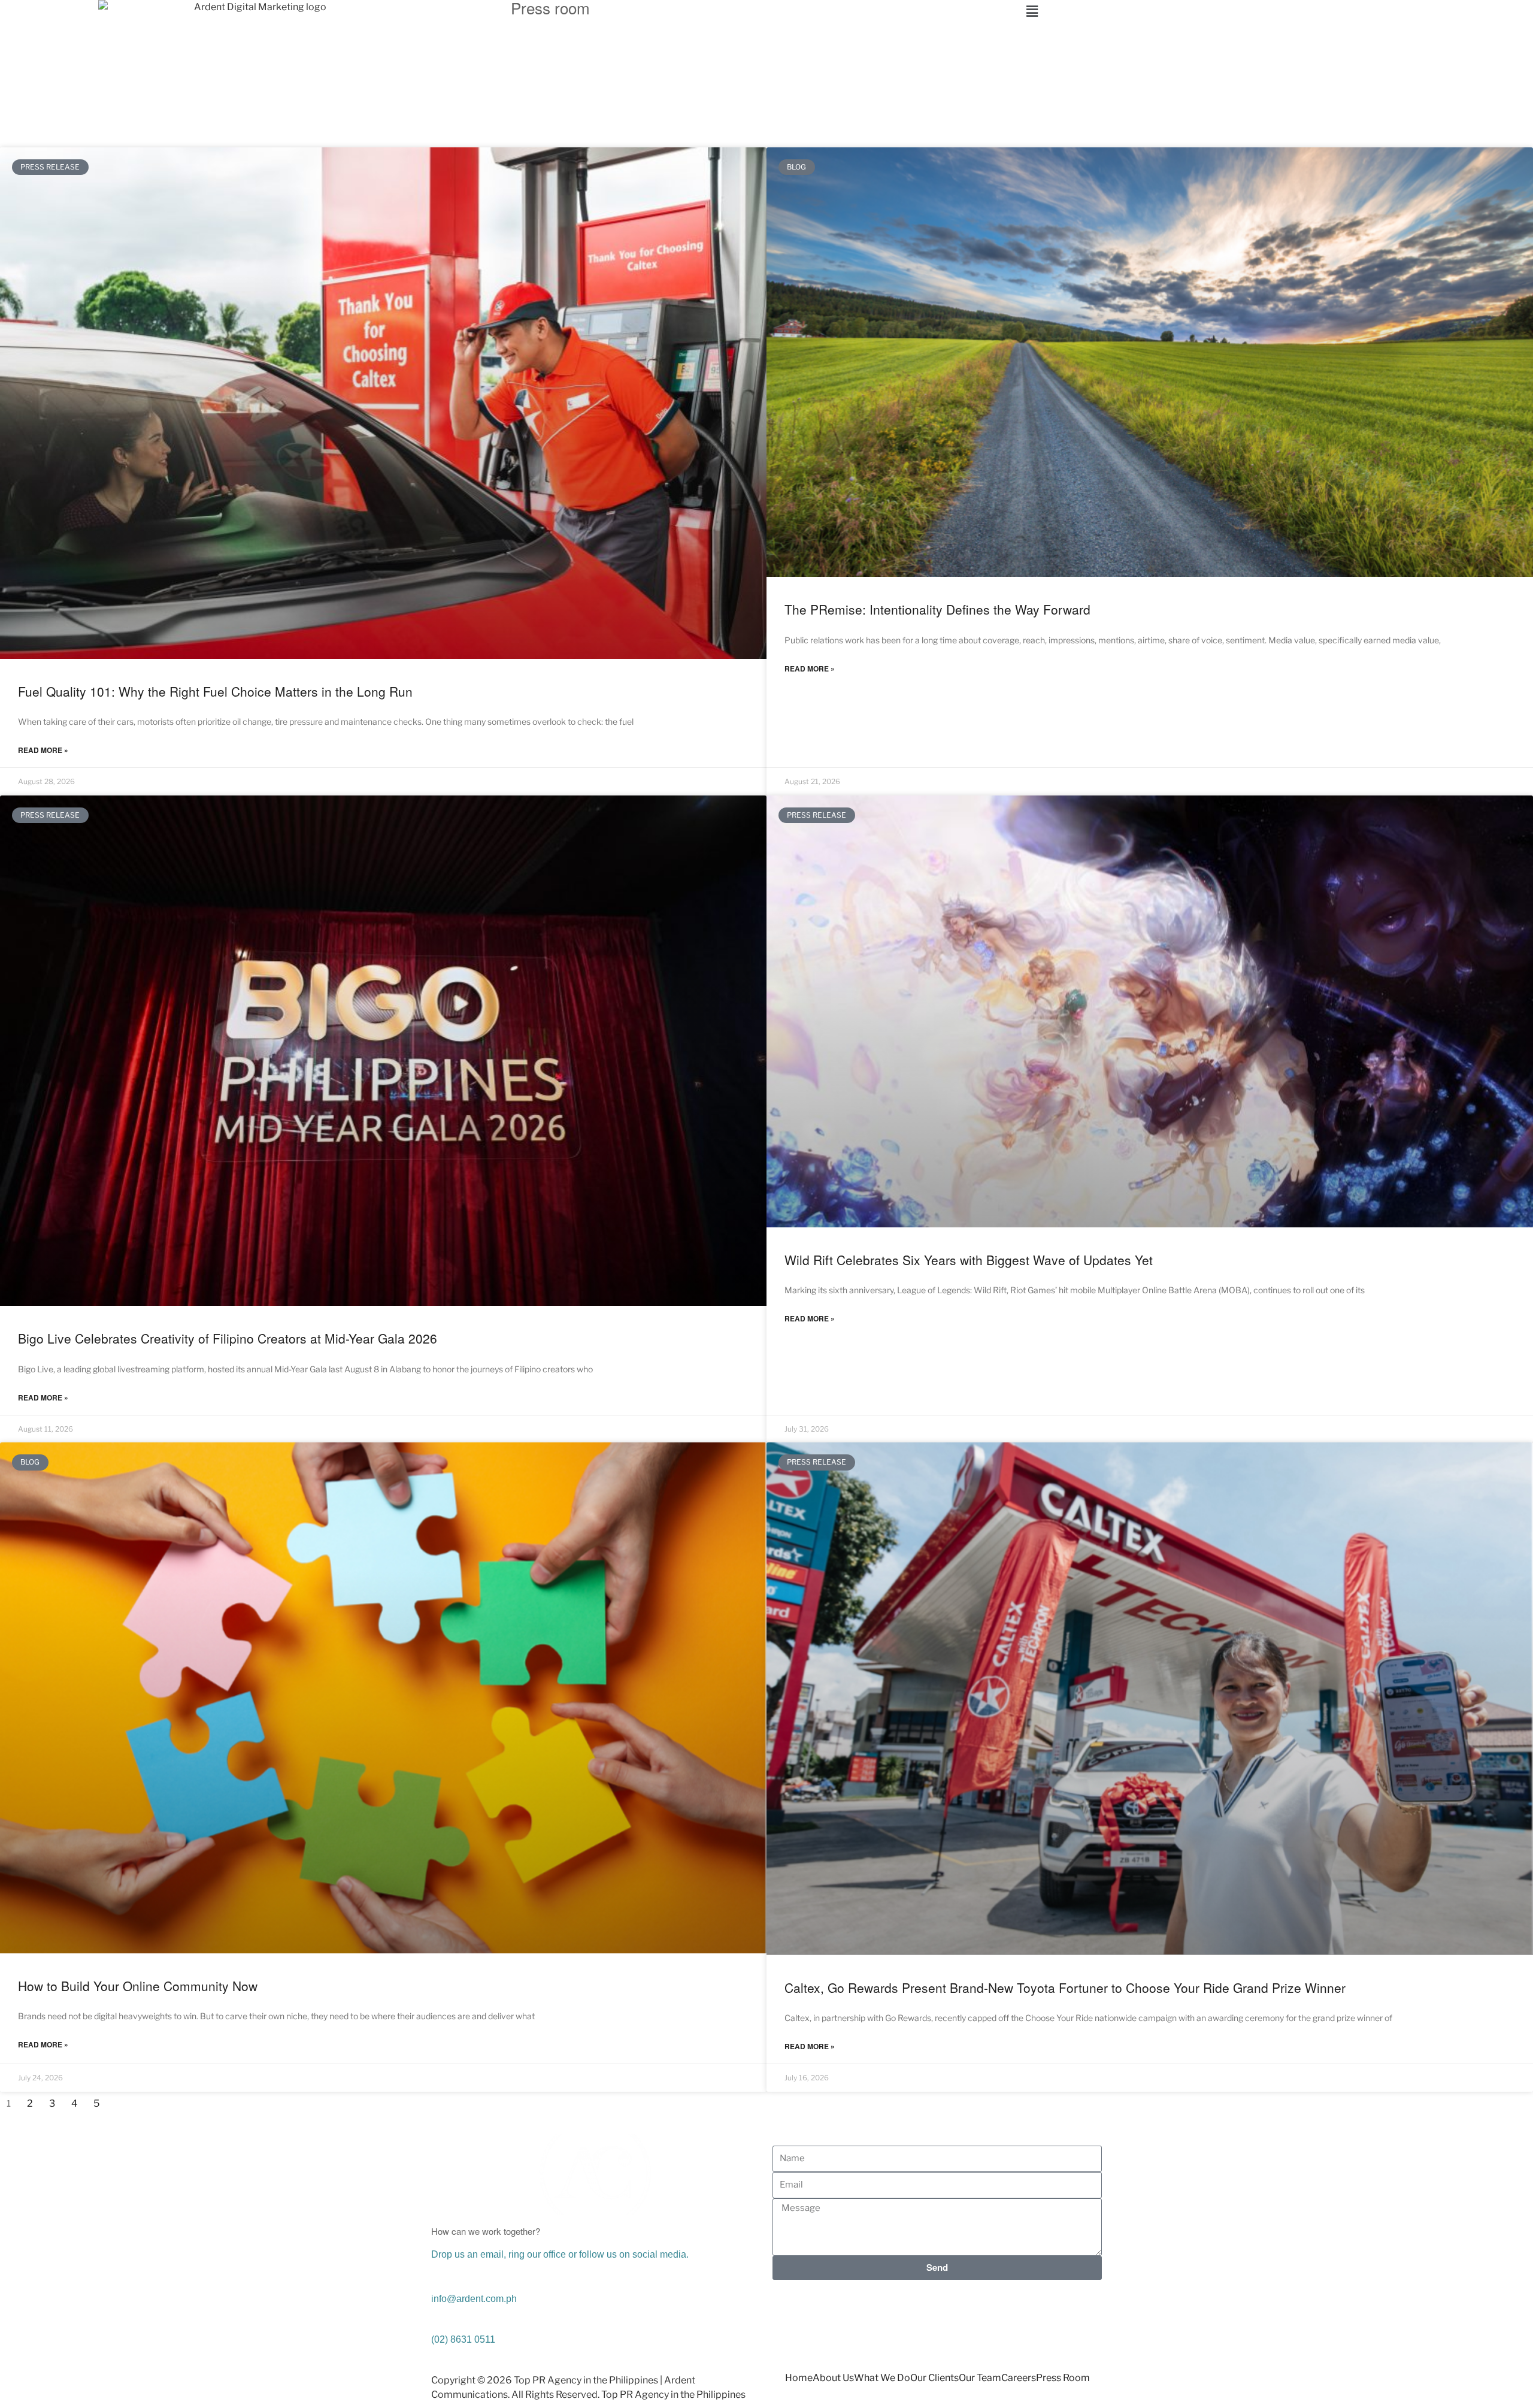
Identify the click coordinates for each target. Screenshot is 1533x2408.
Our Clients (934, 2378)
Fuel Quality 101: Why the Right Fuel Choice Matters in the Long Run (215, 691)
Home (799, 2378)
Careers (1019, 2378)
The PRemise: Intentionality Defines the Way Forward (937, 609)
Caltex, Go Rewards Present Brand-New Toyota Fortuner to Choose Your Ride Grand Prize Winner (1065, 1987)
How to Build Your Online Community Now (138, 1986)
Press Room (1063, 2378)
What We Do (882, 2378)
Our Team (980, 2378)
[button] (1278, 11)
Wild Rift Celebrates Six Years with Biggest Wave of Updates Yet (969, 1260)
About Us (833, 2378)
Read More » (43, 750)
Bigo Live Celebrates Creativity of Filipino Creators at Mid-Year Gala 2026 (228, 1338)
